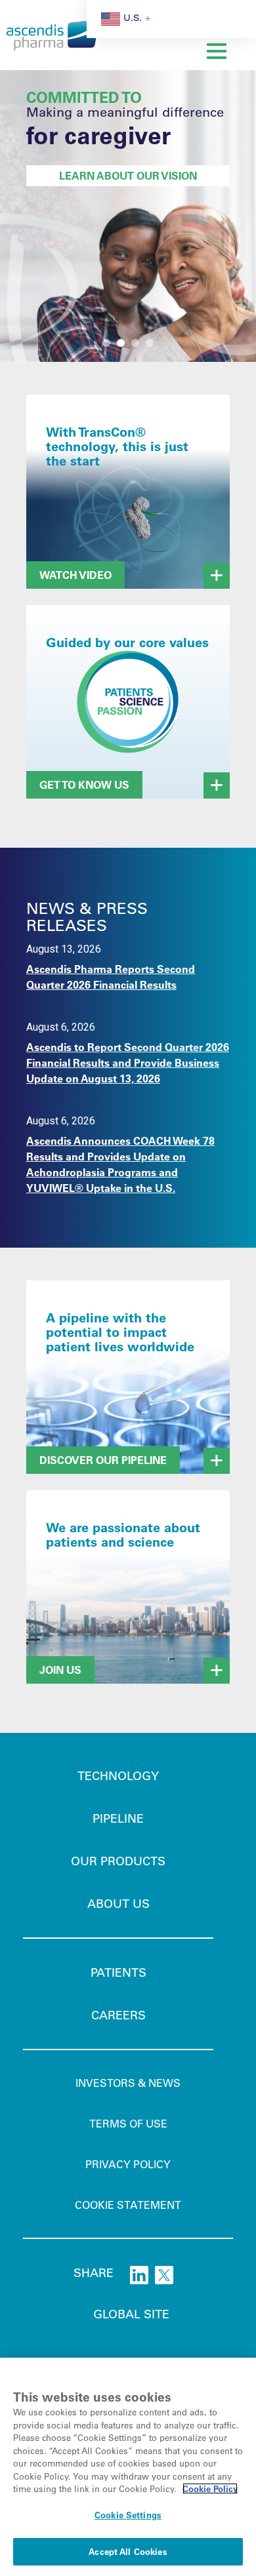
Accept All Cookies (128, 2551)
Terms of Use (128, 2123)
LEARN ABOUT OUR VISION (128, 175)
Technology (118, 1775)
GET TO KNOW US (84, 784)
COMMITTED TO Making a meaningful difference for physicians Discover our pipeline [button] (135, 343)
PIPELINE (118, 1818)
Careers (118, 2015)
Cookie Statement (128, 2205)
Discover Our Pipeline (103, 1460)
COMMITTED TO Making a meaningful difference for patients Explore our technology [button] (106, 343)
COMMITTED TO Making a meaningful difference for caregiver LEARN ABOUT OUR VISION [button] (121, 343)
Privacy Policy (128, 2164)
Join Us (60, 1670)
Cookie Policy (210, 2488)
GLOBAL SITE (131, 2314)
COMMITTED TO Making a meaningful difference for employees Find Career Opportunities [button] (150, 343)
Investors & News (128, 2083)
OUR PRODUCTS (118, 1861)
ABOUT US (118, 1903)
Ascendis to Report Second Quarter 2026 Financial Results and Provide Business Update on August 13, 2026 (128, 1062)
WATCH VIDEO (75, 575)
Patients (118, 1972)
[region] (128, 2467)
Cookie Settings (128, 2515)
